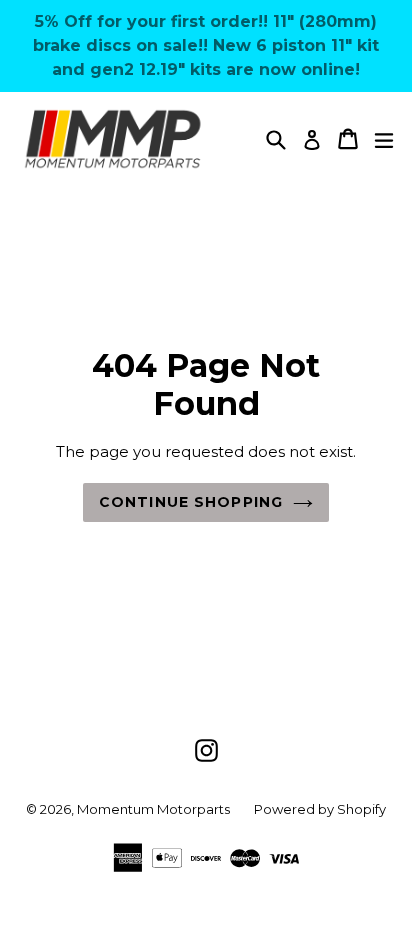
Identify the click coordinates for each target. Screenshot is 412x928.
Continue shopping (191, 502)
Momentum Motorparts (153, 809)
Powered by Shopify (320, 809)
